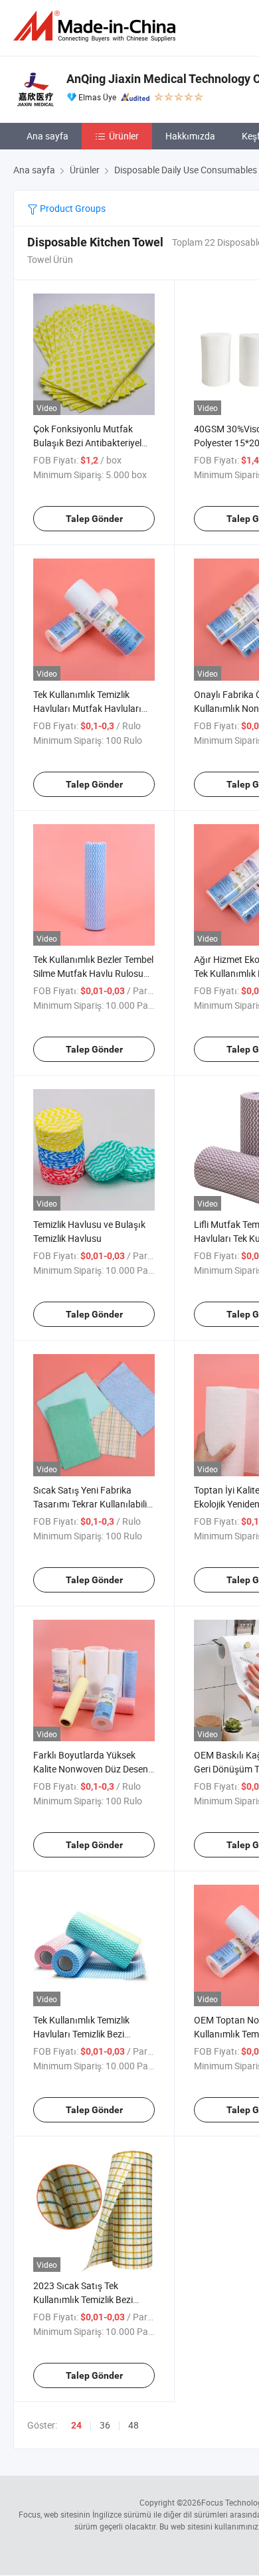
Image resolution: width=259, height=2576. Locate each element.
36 (105, 2425)
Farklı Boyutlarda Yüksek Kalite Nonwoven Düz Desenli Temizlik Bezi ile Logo (93, 1769)
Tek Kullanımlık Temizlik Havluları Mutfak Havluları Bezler (87, 708)
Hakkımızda (190, 136)
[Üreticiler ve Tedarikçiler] (97, 26)
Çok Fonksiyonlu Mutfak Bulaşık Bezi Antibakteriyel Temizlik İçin (87, 443)
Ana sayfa (47, 136)
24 (76, 2425)
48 (133, 2425)
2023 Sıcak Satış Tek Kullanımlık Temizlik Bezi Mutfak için (83, 2299)
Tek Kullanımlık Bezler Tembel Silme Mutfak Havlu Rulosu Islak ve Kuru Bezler (93, 973)
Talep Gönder (94, 519)
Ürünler (124, 136)
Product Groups (72, 208)
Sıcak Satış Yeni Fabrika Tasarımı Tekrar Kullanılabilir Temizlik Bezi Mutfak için (92, 1504)
